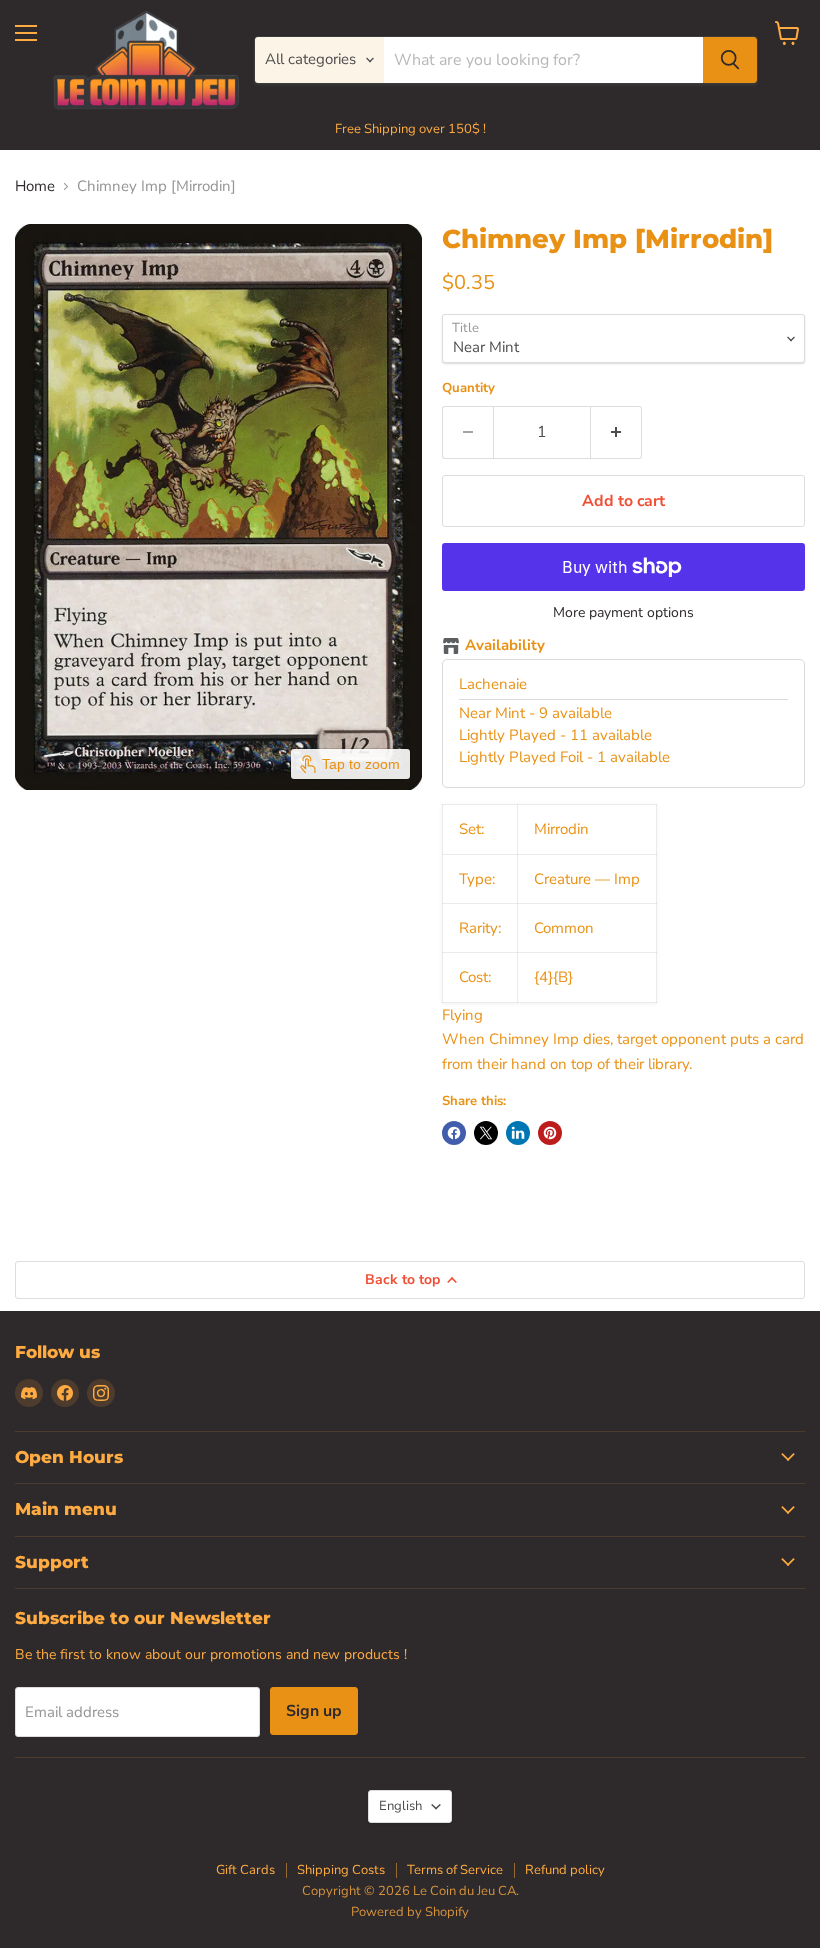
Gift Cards (245, 1870)
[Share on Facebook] (454, 1133)
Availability (505, 646)
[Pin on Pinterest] (550, 1133)
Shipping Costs (341, 1870)
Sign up (314, 1711)
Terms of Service (455, 1870)
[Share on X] (486, 1133)
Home (35, 186)
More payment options (623, 613)
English (400, 1806)
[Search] (730, 60)
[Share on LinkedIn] (518, 1133)
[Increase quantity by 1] (616, 432)
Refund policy (565, 1870)
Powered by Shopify (410, 1912)
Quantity (468, 388)
